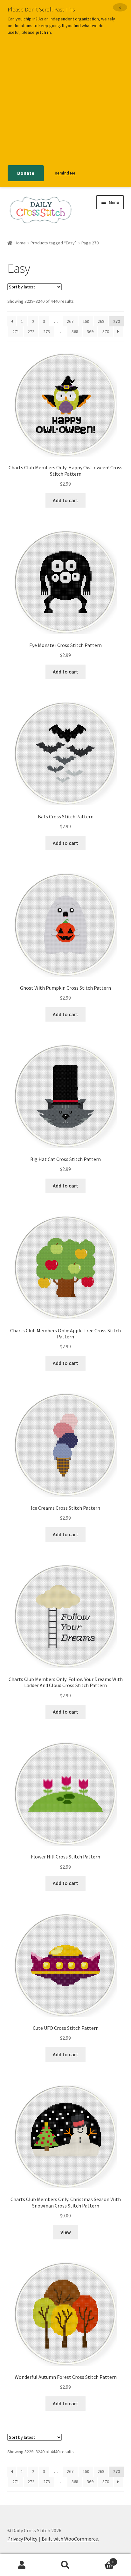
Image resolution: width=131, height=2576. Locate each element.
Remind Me (65, 173)
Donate (26, 173)
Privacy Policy (22, 2539)
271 (16, 331)
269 (101, 321)
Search (65, 2565)
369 (90, 331)
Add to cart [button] (65, 500)
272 (31, 331)
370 (106, 331)
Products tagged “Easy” (54, 243)
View (66, 2232)
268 (86, 321)
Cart (101, 2560)
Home (20, 243)
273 (47, 331)
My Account (22, 2565)
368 (75, 331)
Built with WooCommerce (70, 2539)
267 (70, 321)
